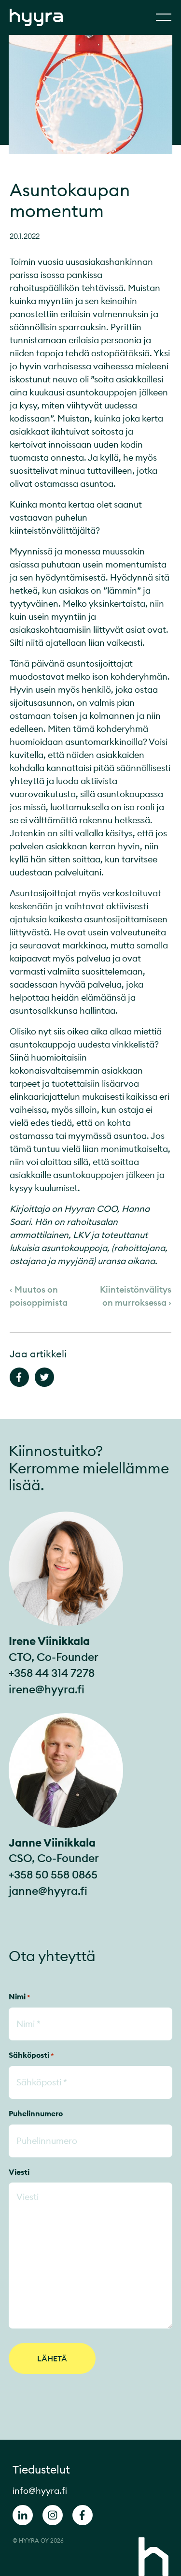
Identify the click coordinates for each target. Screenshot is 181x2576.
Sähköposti (31, 2055)
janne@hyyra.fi (48, 1891)
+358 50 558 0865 (53, 1874)
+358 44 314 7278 (52, 1673)
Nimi (20, 1996)
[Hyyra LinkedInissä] (23, 2517)
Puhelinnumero (36, 2113)
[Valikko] (164, 17)
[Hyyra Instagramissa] (53, 2517)
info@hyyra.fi (40, 2491)
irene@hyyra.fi (47, 1689)
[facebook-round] (83, 2517)
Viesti (19, 2172)
